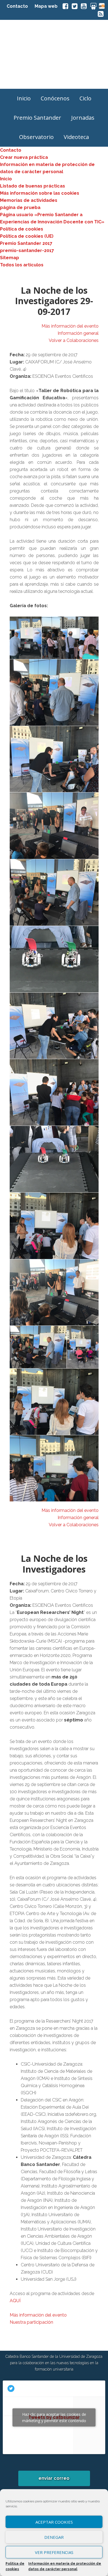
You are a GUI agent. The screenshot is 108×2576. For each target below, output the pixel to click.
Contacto (17, 6)
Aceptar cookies (54, 2522)
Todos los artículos (22, 265)
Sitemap (10, 258)
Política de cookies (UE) (27, 236)
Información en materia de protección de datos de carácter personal (65, 2566)
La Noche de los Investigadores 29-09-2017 (54, 301)
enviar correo (54, 2478)
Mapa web (46, 6)
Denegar (54, 2537)
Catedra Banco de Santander (54, 54)
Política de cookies (15, 2566)
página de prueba (20, 207)
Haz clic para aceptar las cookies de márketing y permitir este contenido (54, 2417)
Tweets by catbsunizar (54, 2417)
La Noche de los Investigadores (54, 1564)
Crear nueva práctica (24, 157)
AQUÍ (15, 2301)
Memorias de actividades (29, 200)
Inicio (6, 179)
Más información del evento (70, 326)
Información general (78, 333)
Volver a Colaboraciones (74, 340)
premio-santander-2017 (27, 251)
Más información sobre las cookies (40, 193)
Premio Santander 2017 (26, 243)
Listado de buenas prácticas (33, 186)
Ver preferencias (54, 2552)
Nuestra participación (31, 2322)
